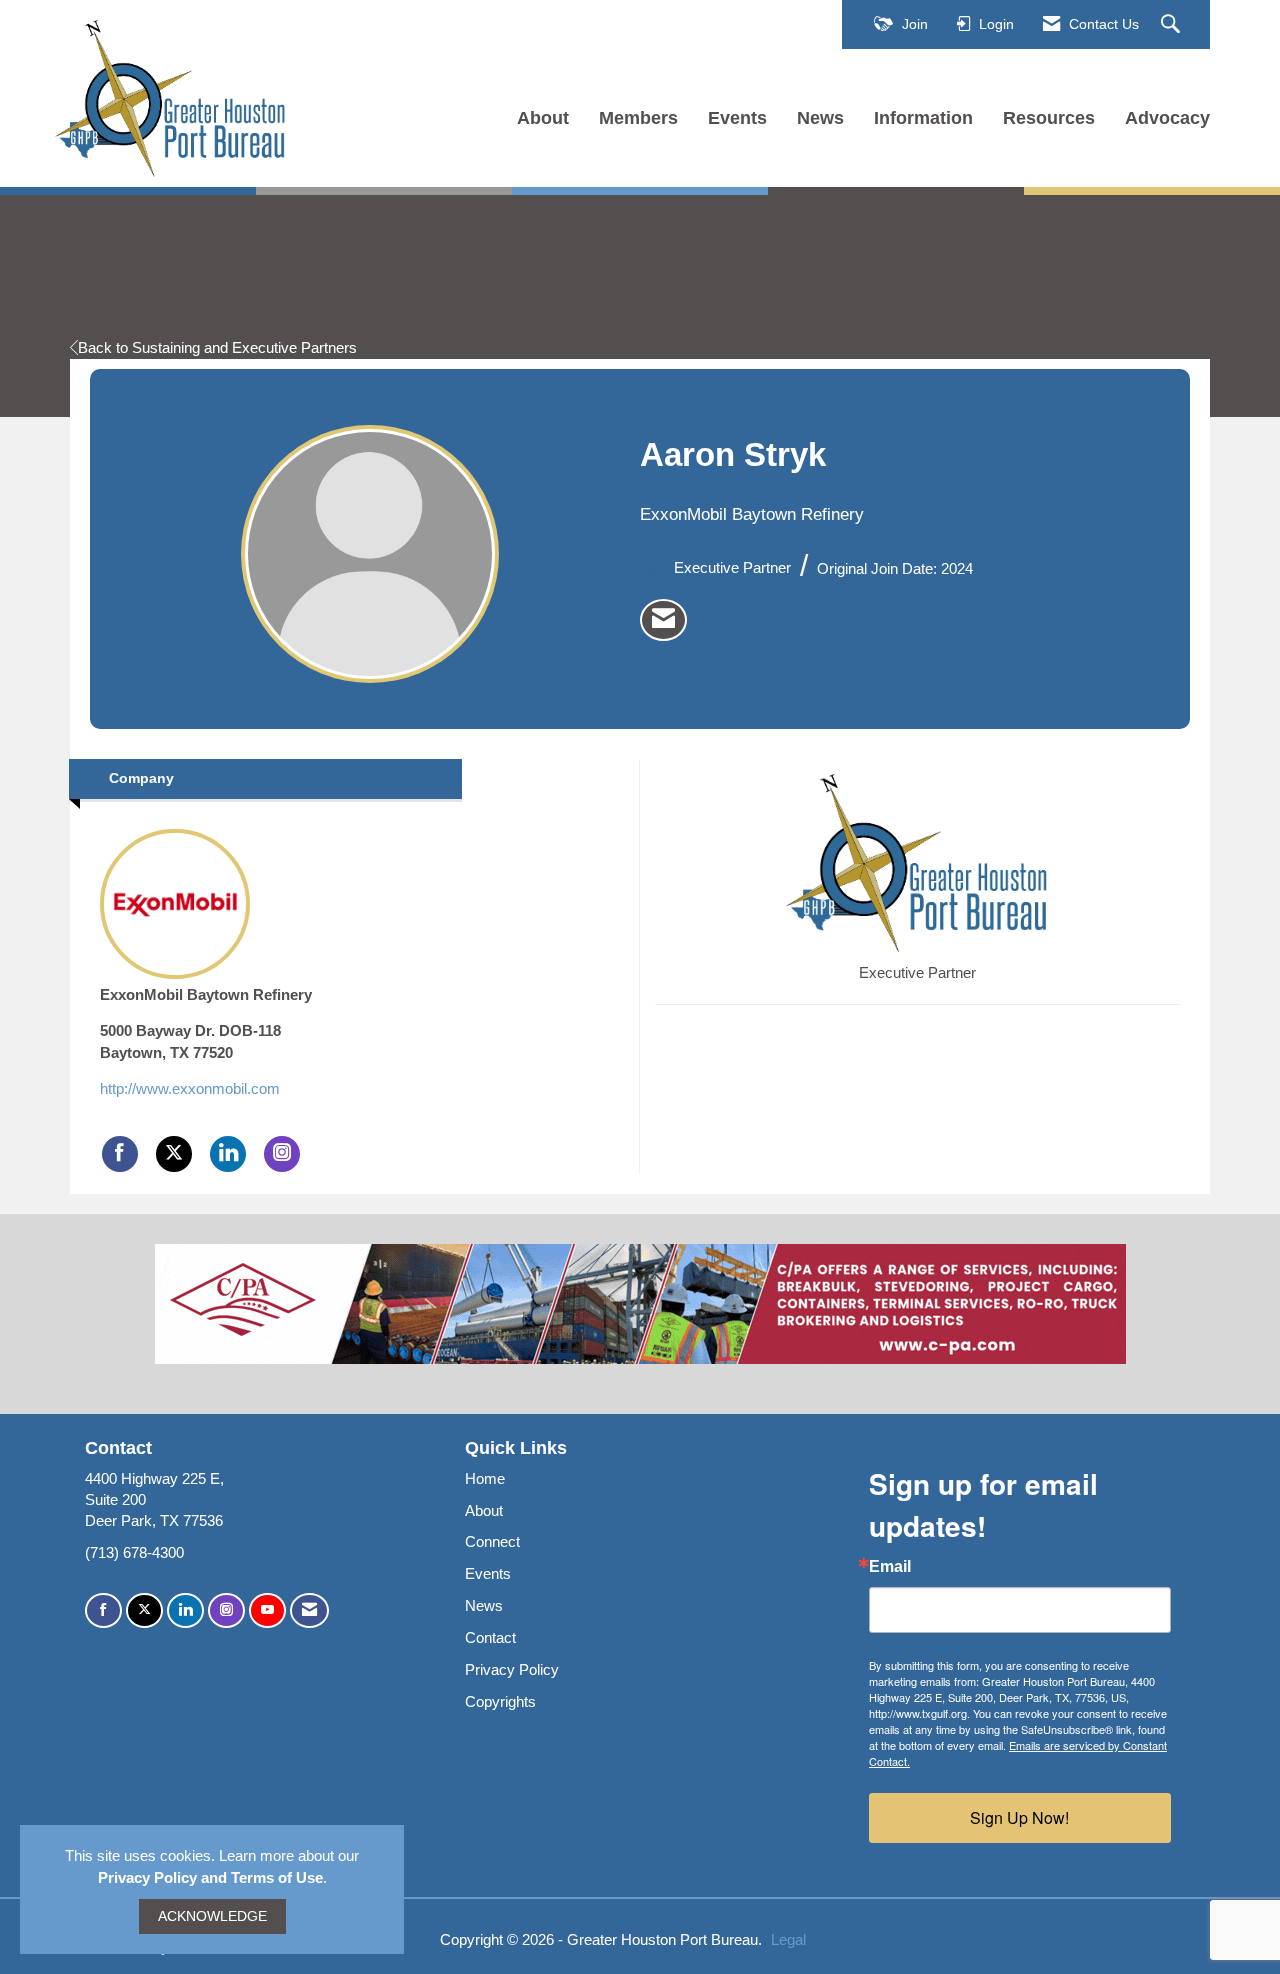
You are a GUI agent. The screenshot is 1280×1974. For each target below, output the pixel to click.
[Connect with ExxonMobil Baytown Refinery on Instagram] (282, 1154)
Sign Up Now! (1019, 1817)
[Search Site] (1173, 25)
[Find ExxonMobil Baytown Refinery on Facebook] (120, 1154)
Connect (492, 1541)
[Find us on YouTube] (267, 1610)
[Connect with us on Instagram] (226, 1610)
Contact (490, 1637)
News (820, 118)
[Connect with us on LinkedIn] (185, 1610)
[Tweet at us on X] (144, 1610)
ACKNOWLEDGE (212, 1916)
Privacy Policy (512, 1669)
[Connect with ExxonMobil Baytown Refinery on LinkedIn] (228, 1154)
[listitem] (663, 620)
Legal (788, 1939)
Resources (1049, 118)
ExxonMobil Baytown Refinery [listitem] (206, 994)
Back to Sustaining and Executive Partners (217, 347)
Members (638, 118)
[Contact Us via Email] (309, 1610)
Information (923, 118)
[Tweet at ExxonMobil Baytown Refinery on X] (174, 1154)
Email (890, 1567)
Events (737, 118)
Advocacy (1167, 118)
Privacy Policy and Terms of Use (210, 1877)
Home (485, 1478)
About (543, 118)
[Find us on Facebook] (103, 1610)
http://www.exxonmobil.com (190, 1088)
